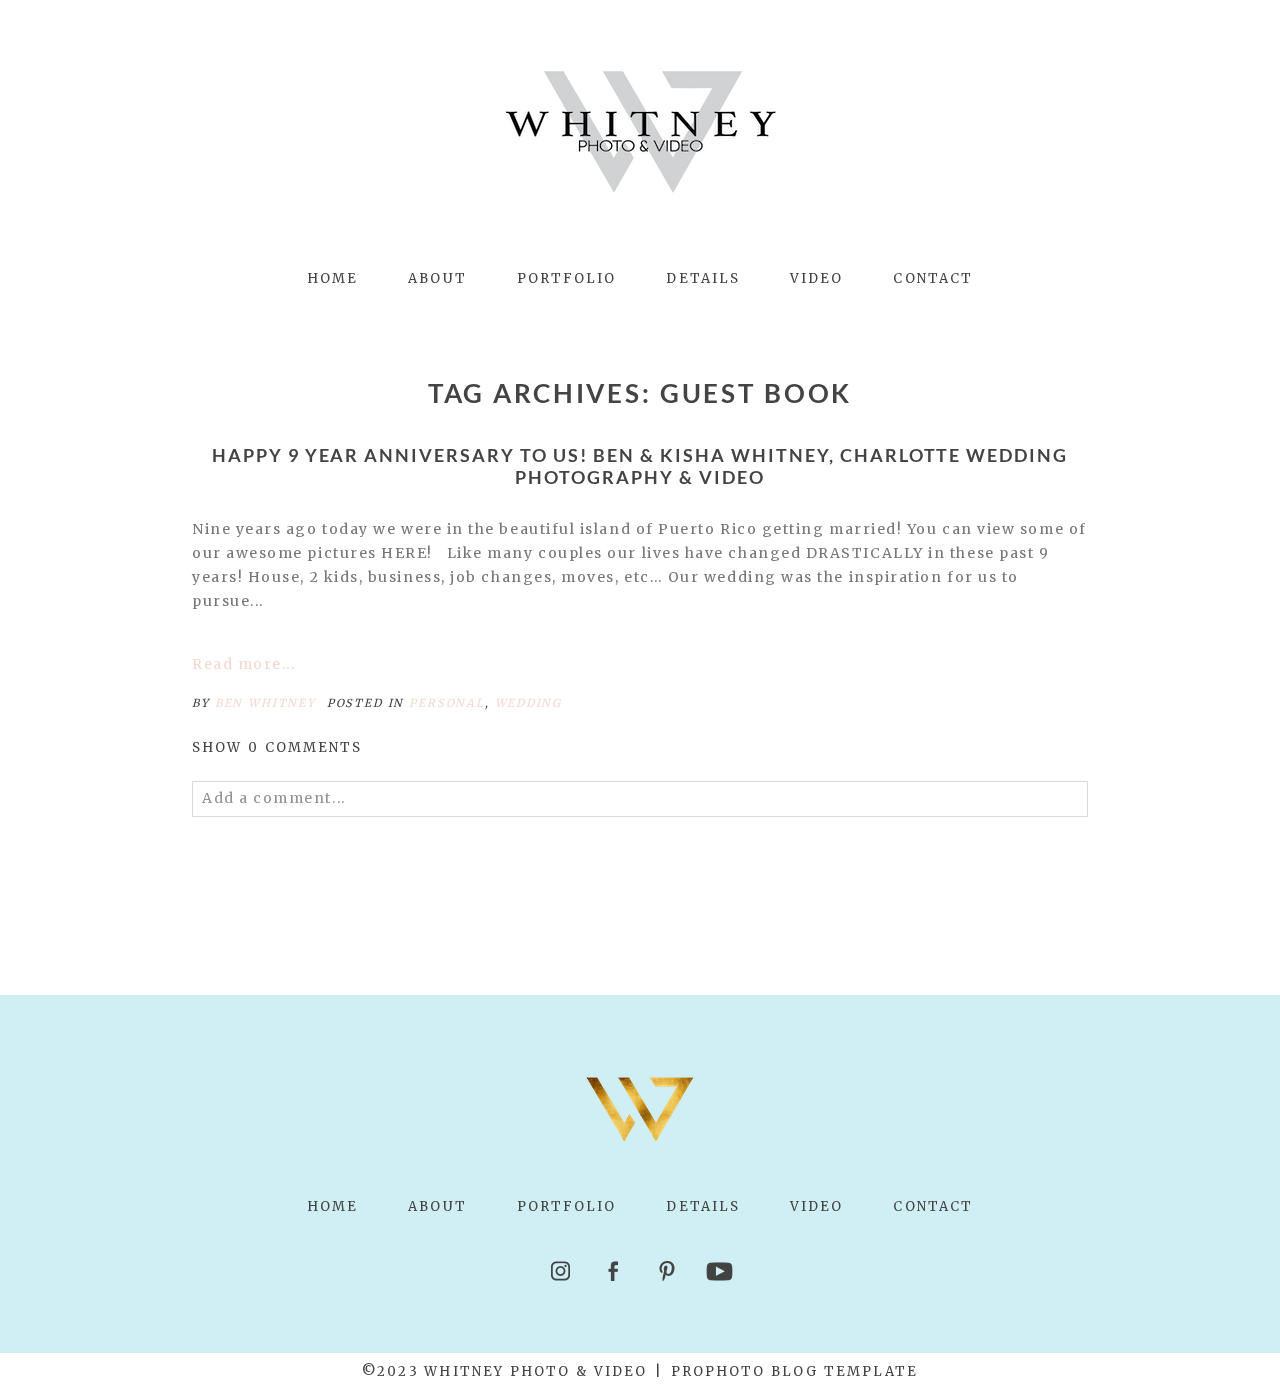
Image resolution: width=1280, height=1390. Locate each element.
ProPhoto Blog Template (794, 1371)
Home (332, 278)
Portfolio (567, 278)
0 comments (277, 747)
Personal (446, 703)
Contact (933, 278)
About (437, 278)
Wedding (528, 703)
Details (703, 278)
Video (816, 278)
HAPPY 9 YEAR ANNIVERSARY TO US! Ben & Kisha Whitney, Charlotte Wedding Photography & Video (640, 466)
